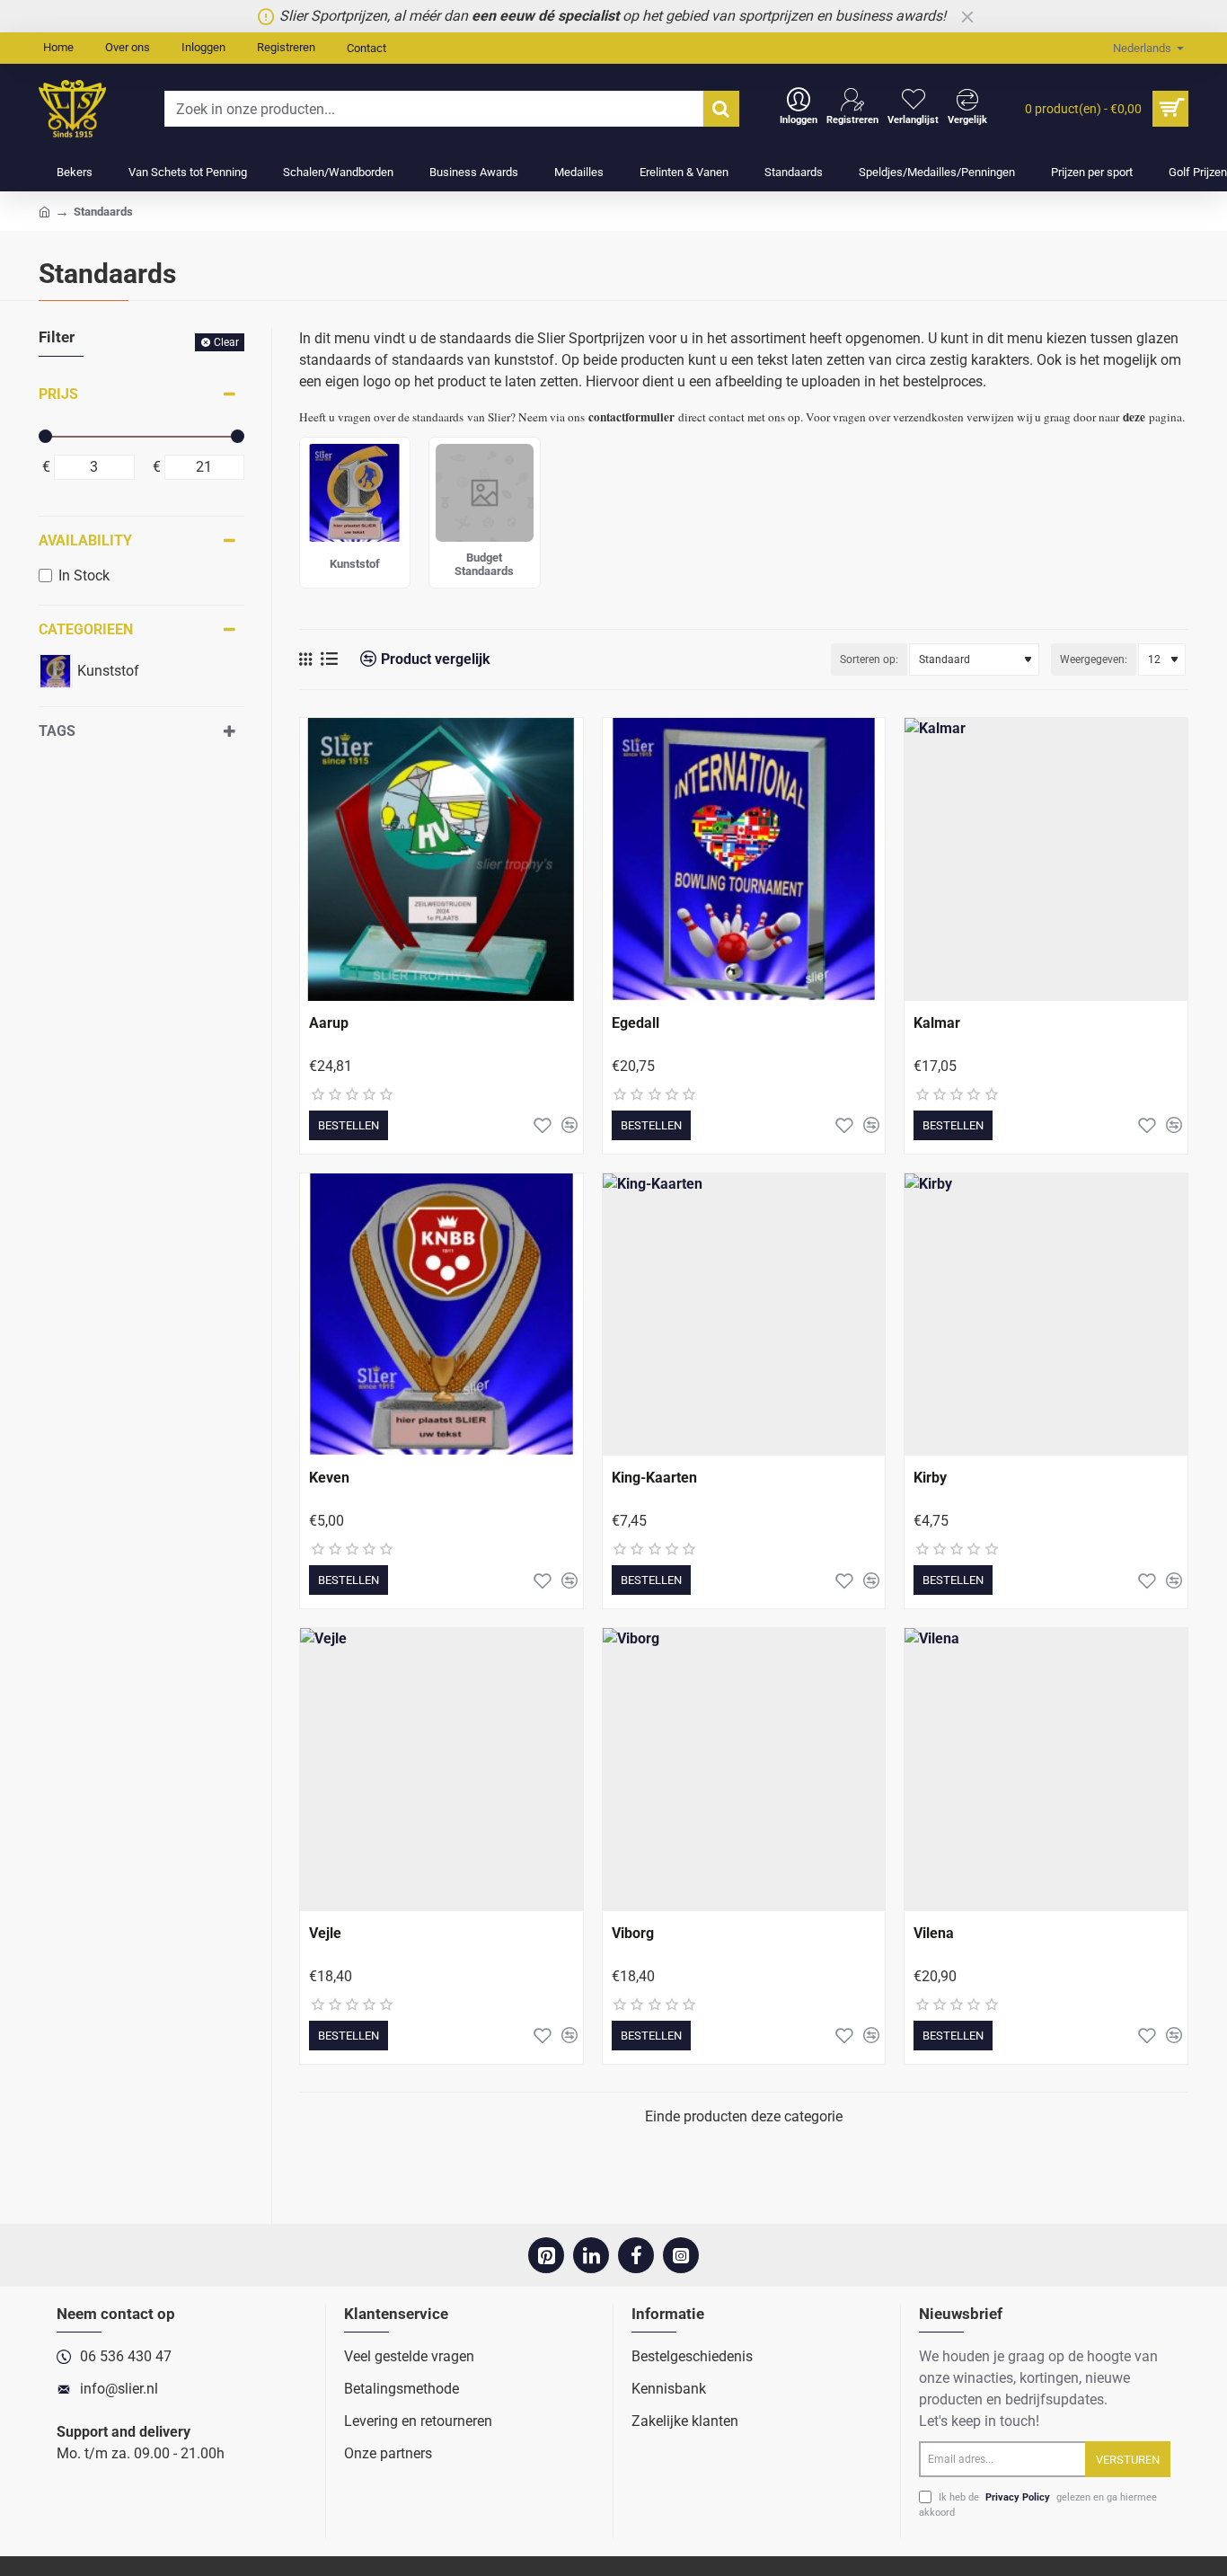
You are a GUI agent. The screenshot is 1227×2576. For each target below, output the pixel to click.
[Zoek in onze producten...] (721, 109)
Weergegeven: (1094, 659)
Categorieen (86, 629)
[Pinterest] (546, 2255)
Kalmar (937, 1023)
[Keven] (441, 1315)
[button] (349, 1125)
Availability (85, 540)
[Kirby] (1046, 1315)
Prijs (58, 394)
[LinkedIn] (591, 2255)
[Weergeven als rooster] (305, 659)
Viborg (633, 1933)
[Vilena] (1046, 1770)
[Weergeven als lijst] (329, 659)
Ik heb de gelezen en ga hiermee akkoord (1038, 2505)
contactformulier (631, 417)
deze (1134, 417)
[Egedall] (744, 859)
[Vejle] (441, 1770)
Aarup (329, 1023)
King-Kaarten (654, 1478)
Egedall (636, 1023)
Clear (226, 342)
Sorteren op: (869, 659)
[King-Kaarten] (744, 1315)
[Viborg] (744, 1770)
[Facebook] (636, 2255)
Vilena (934, 1933)
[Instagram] (681, 2255)
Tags (57, 731)
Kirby (930, 1478)
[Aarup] (441, 859)
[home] (44, 211)
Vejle (325, 1933)
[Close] (967, 16)
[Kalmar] (1046, 859)
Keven (329, 1478)
